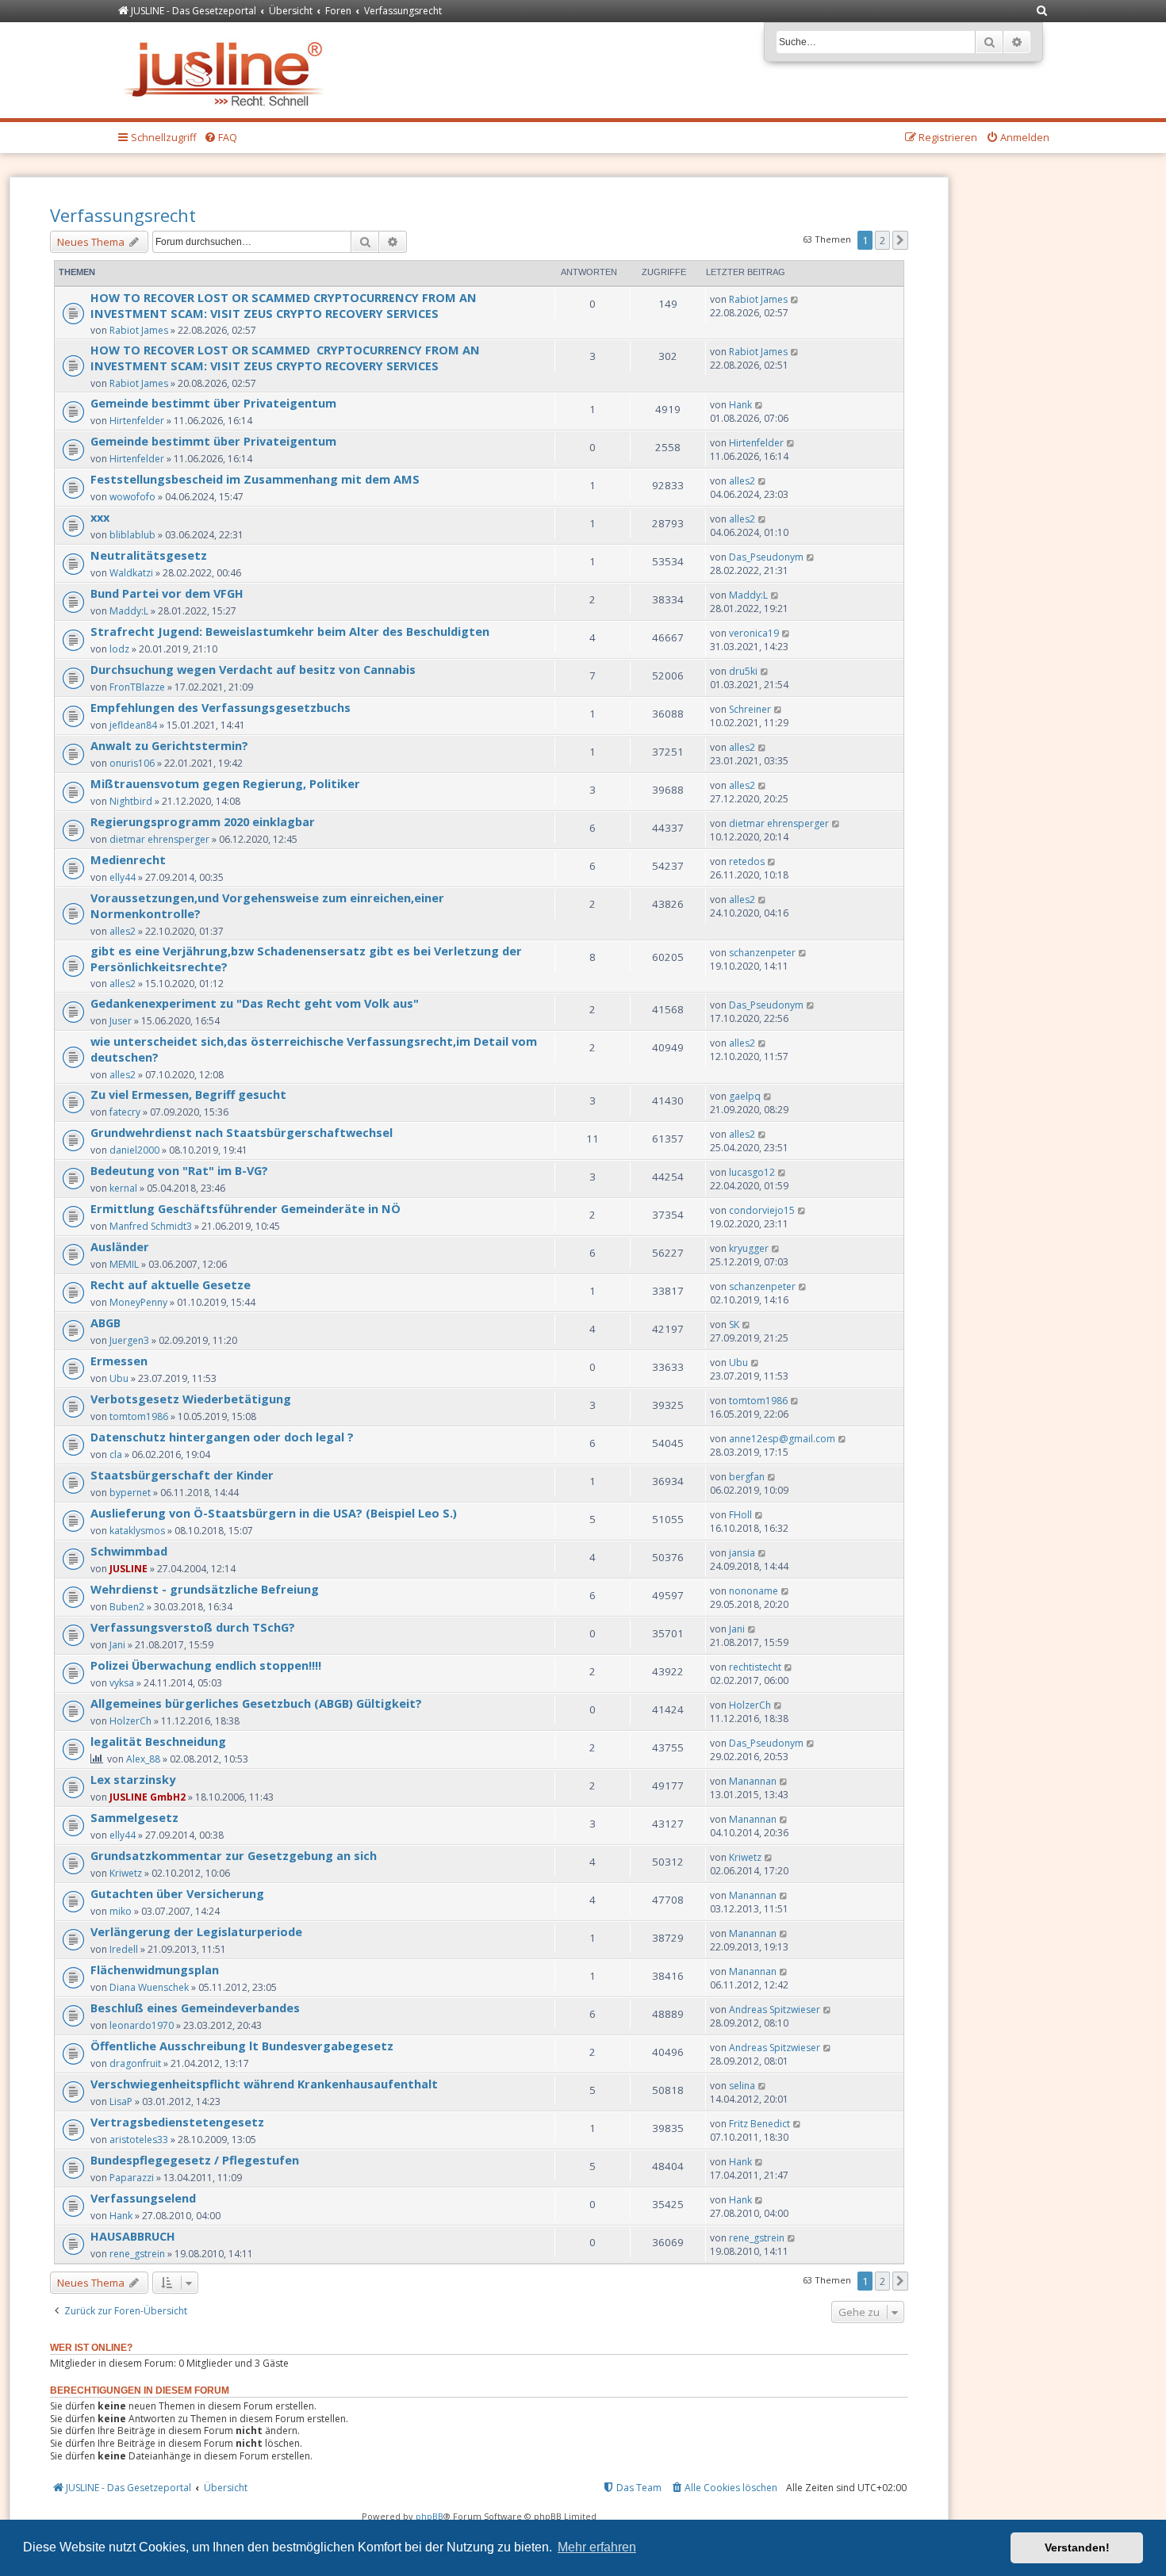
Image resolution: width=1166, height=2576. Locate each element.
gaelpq (745, 1096)
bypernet (130, 1493)
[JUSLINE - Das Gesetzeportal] (227, 70)
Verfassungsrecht (123, 215)
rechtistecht (755, 1667)
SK (734, 1324)
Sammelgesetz (134, 1817)
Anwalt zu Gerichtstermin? (169, 745)
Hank (740, 405)
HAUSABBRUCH (133, 2236)
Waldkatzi (131, 573)
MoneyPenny (138, 1302)
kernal (123, 1188)
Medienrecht (128, 859)
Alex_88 (143, 1759)
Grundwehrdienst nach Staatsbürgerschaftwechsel (242, 1132)
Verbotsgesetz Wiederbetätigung (191, 1399)
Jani (117, 1645)
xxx (100, 517)
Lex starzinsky (133, 1779)
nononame (754, 1591)
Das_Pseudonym (766, 557)
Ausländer (120, 1246)
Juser (121, 1021)
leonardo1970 (142, 2025)
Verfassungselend (143, 2198)
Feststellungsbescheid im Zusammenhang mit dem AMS (255, 479)
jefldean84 (133, 725)
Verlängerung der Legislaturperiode (196, 1931)
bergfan (747, 1477)
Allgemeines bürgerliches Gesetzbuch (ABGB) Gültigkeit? (256, 1703)
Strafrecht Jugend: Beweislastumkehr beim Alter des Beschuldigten (290, 631)
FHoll (740, 1515)
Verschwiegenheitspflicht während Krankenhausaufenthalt (264, 2084)
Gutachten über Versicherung (177, 1893)
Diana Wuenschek (149, 1987)
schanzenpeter (762, 953)
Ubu (119, 1378)
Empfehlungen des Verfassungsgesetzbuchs (221, 707)
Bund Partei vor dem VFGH (167, 593)
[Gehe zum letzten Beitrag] (795, 299)
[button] (900, 240)
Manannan (753, 1781)
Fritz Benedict (759, 2124)
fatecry (125, 1112)
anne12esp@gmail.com (782, 1439)
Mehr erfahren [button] (597, 2547)
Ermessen (119, 1361)
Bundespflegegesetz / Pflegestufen (195, 2160)
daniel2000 (134, 1150)
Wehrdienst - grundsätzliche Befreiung (205, 1589)
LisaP (121, 2101)
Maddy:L (129, 611)
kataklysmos (137, 1531)
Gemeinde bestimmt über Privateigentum (213, 403)
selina (742, 2086)
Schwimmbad (129, 1551)
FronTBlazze (137, 687)
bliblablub (132, 535)
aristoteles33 (139, 2140)
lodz (119, 649)
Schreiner (750, 709)
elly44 (123, 877)
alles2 (742, 481)
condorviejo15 (762, 1210)
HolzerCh (130, 1721)
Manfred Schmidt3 (151, 1226)
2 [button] (882, 240)
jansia (742, 1553)
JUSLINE (128, 1569)
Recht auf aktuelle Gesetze (171, 1284)
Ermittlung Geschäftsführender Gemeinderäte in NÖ (245, 1208)
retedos (747, 861)
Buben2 (127, 1607)
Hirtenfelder (137, 421)
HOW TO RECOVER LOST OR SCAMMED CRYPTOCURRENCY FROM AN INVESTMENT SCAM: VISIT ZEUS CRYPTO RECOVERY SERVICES (284, 305)
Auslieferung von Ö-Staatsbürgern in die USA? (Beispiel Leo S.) (274, 1513)
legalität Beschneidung (158, 1741)
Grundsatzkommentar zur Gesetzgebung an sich (234, 1855)
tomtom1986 (139, 1416)
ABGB (105, 1322)
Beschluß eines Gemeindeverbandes (195, 2008)
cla (116, 1455)
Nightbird (131, 801)
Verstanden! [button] (1077, 2547)
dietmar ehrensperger (159, 839)
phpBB (430, 2516)
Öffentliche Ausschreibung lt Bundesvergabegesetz (242, 2046)
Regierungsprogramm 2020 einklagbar (203, 821)
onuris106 (132, 763)
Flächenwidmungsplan (155, 1969)
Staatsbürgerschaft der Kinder (182, 1475)
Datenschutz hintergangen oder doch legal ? (222, 1437)
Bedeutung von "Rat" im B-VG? (179, 1170)
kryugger (749, 1248)
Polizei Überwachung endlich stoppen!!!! (206, 1665)
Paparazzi (132, 2178)
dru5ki (743, 671)
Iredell (124, 1949)
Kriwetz (126, 1873)
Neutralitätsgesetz (149, 555)
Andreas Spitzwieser (775, 2010)
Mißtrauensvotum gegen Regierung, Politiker (225, 783)
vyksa (122, 1683)
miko (121, 1911)
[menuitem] (1042, 11)
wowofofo (132, 497)
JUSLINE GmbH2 (148, 1797)
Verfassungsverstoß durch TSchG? (193, 1627)
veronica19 (754, 633)
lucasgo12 (752, 1172)
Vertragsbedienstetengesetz (177, 2122)
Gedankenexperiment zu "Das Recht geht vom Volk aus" (255, 1003)
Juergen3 (129, 1340)
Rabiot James (139, 330)
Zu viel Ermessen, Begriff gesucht (188, 1094)
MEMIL (124, 1264)
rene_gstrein (137, 2254)
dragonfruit (135, 2063)
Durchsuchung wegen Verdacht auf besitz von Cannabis (253, 669)
